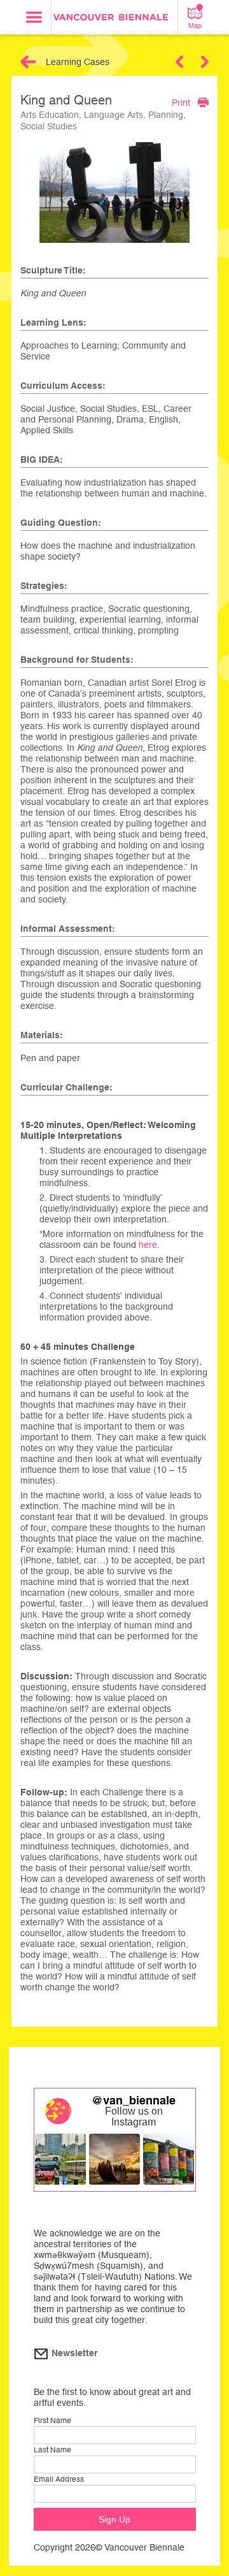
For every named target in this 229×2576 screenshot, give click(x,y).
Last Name (52, 2450)
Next (205, 62)
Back (28, 62)
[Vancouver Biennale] (114, 19)
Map (195, 25)
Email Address (59, 2479)
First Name (52, 2420)
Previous (179, 62)
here (148, 1245)
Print (181, 102)
